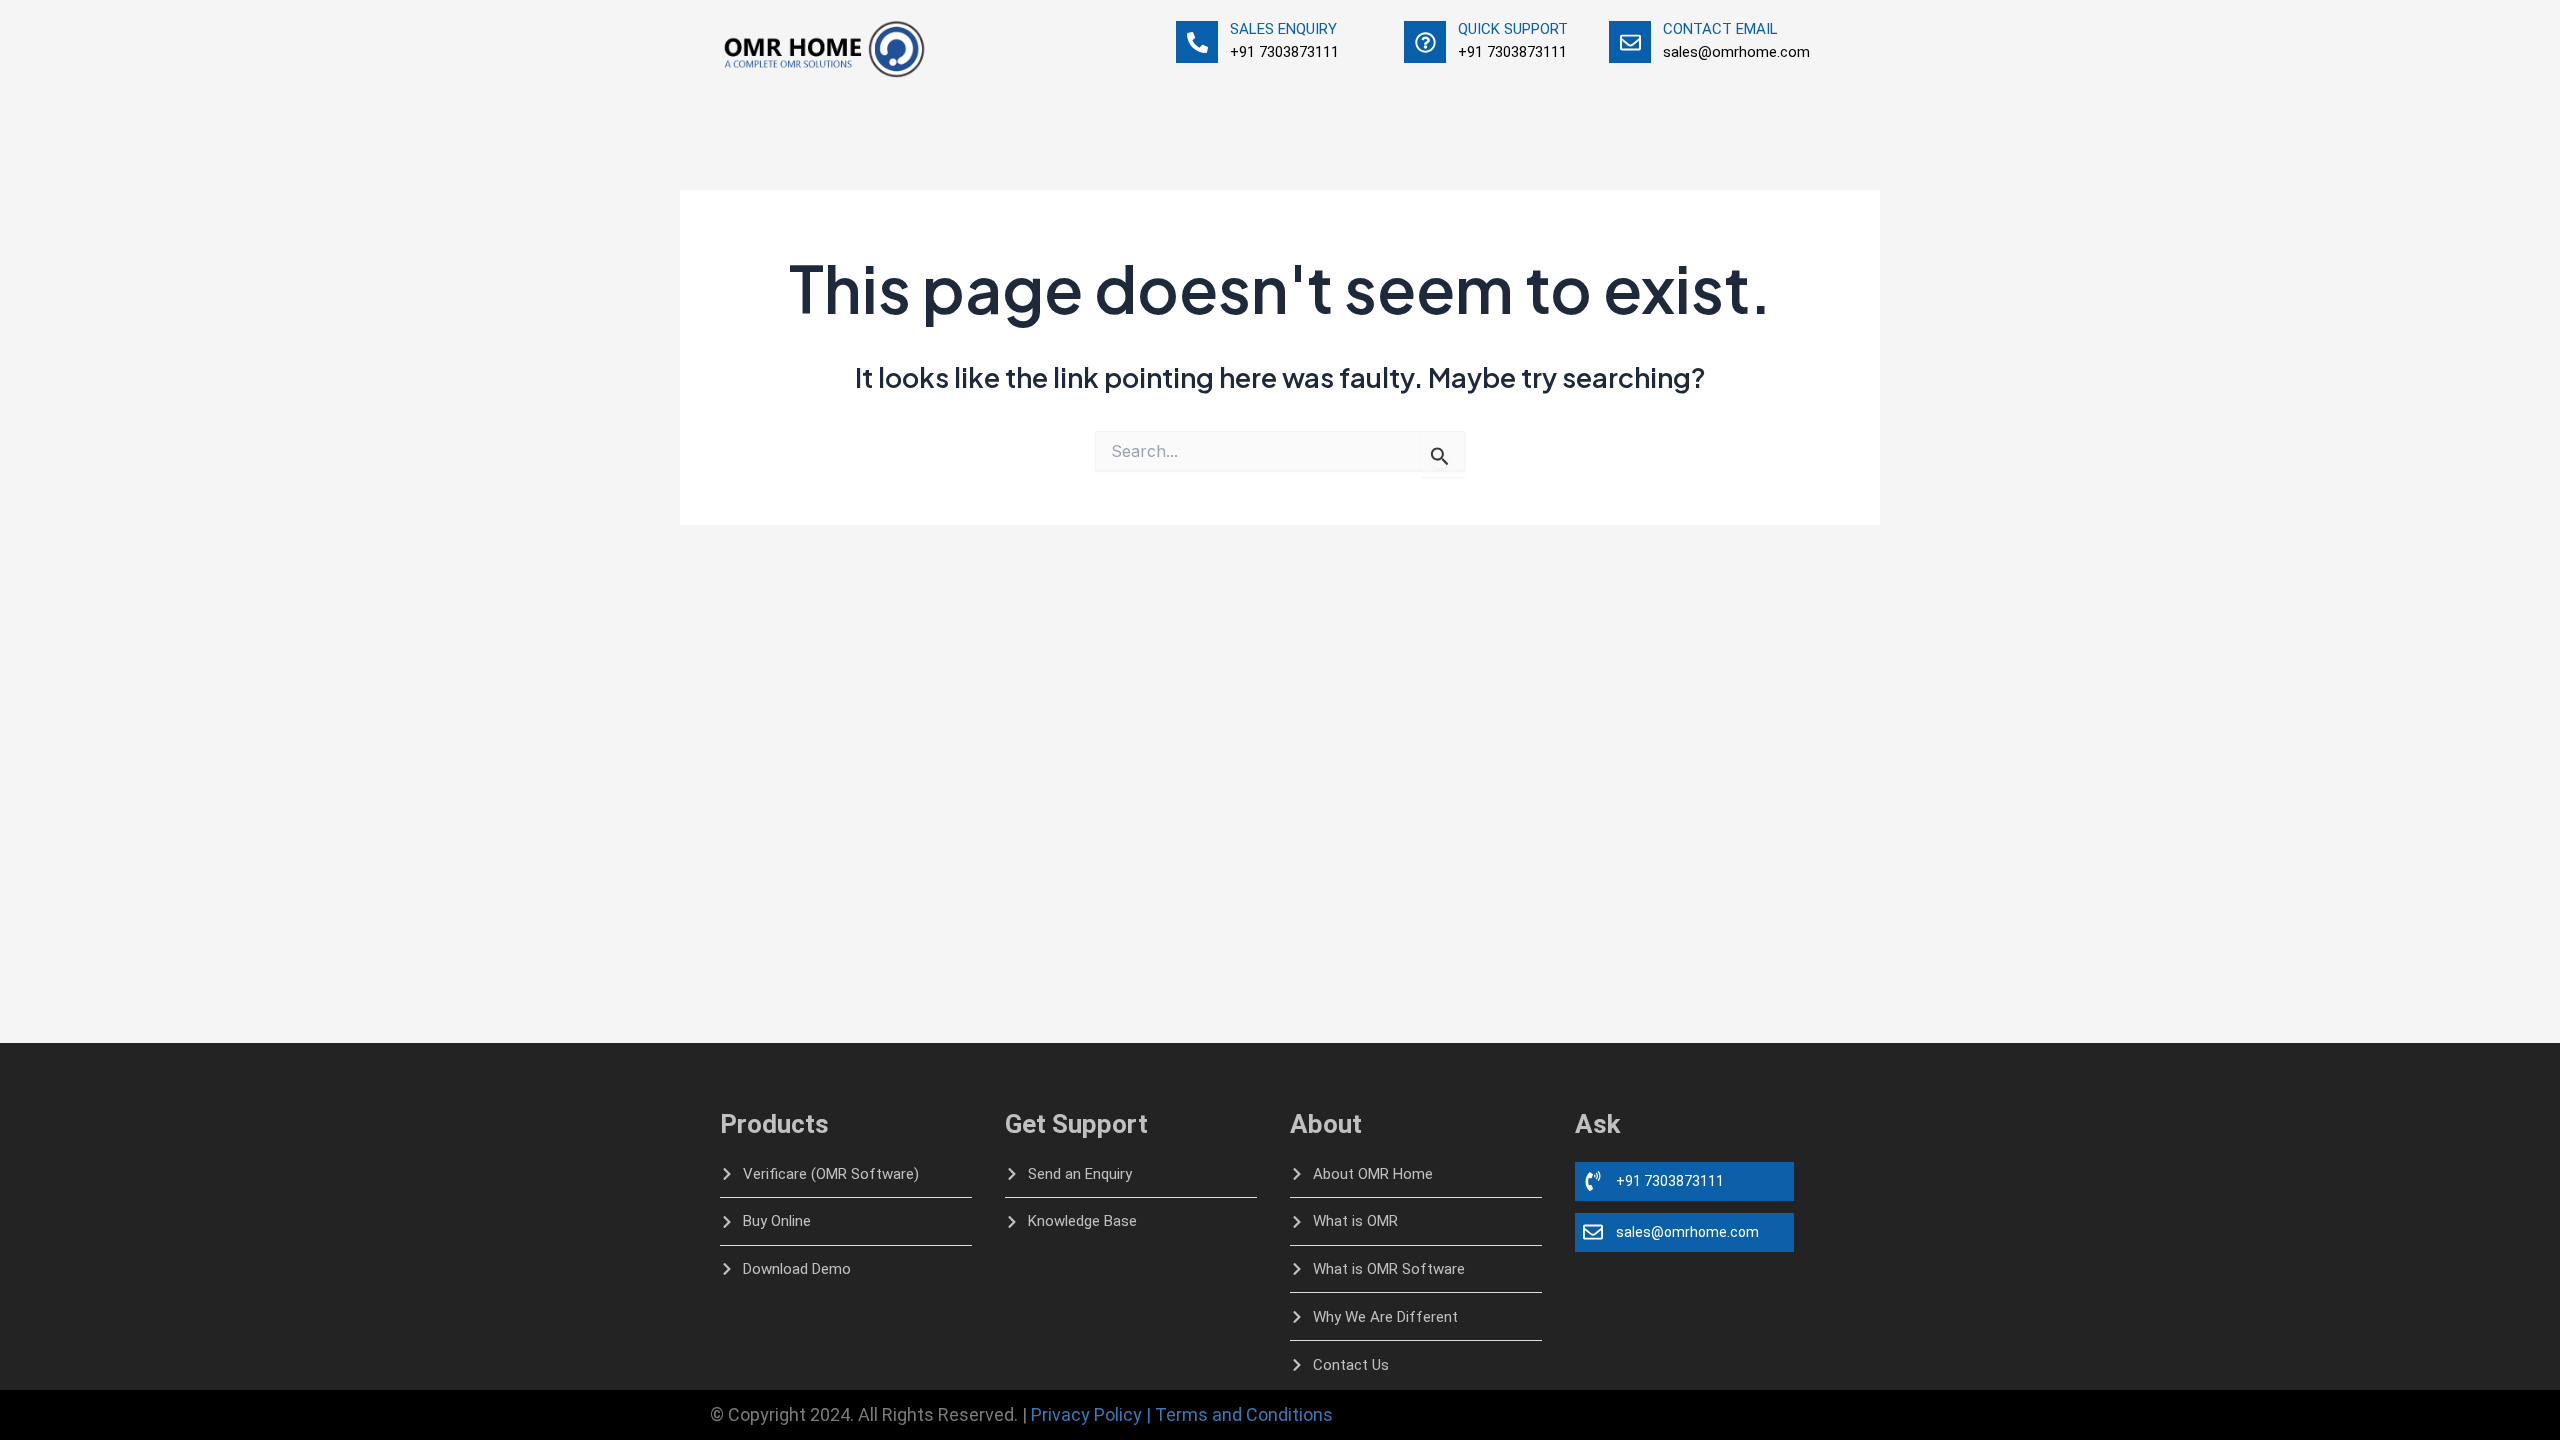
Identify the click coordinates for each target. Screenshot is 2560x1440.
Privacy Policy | (1091, 1414)
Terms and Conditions (1244, 1414)
